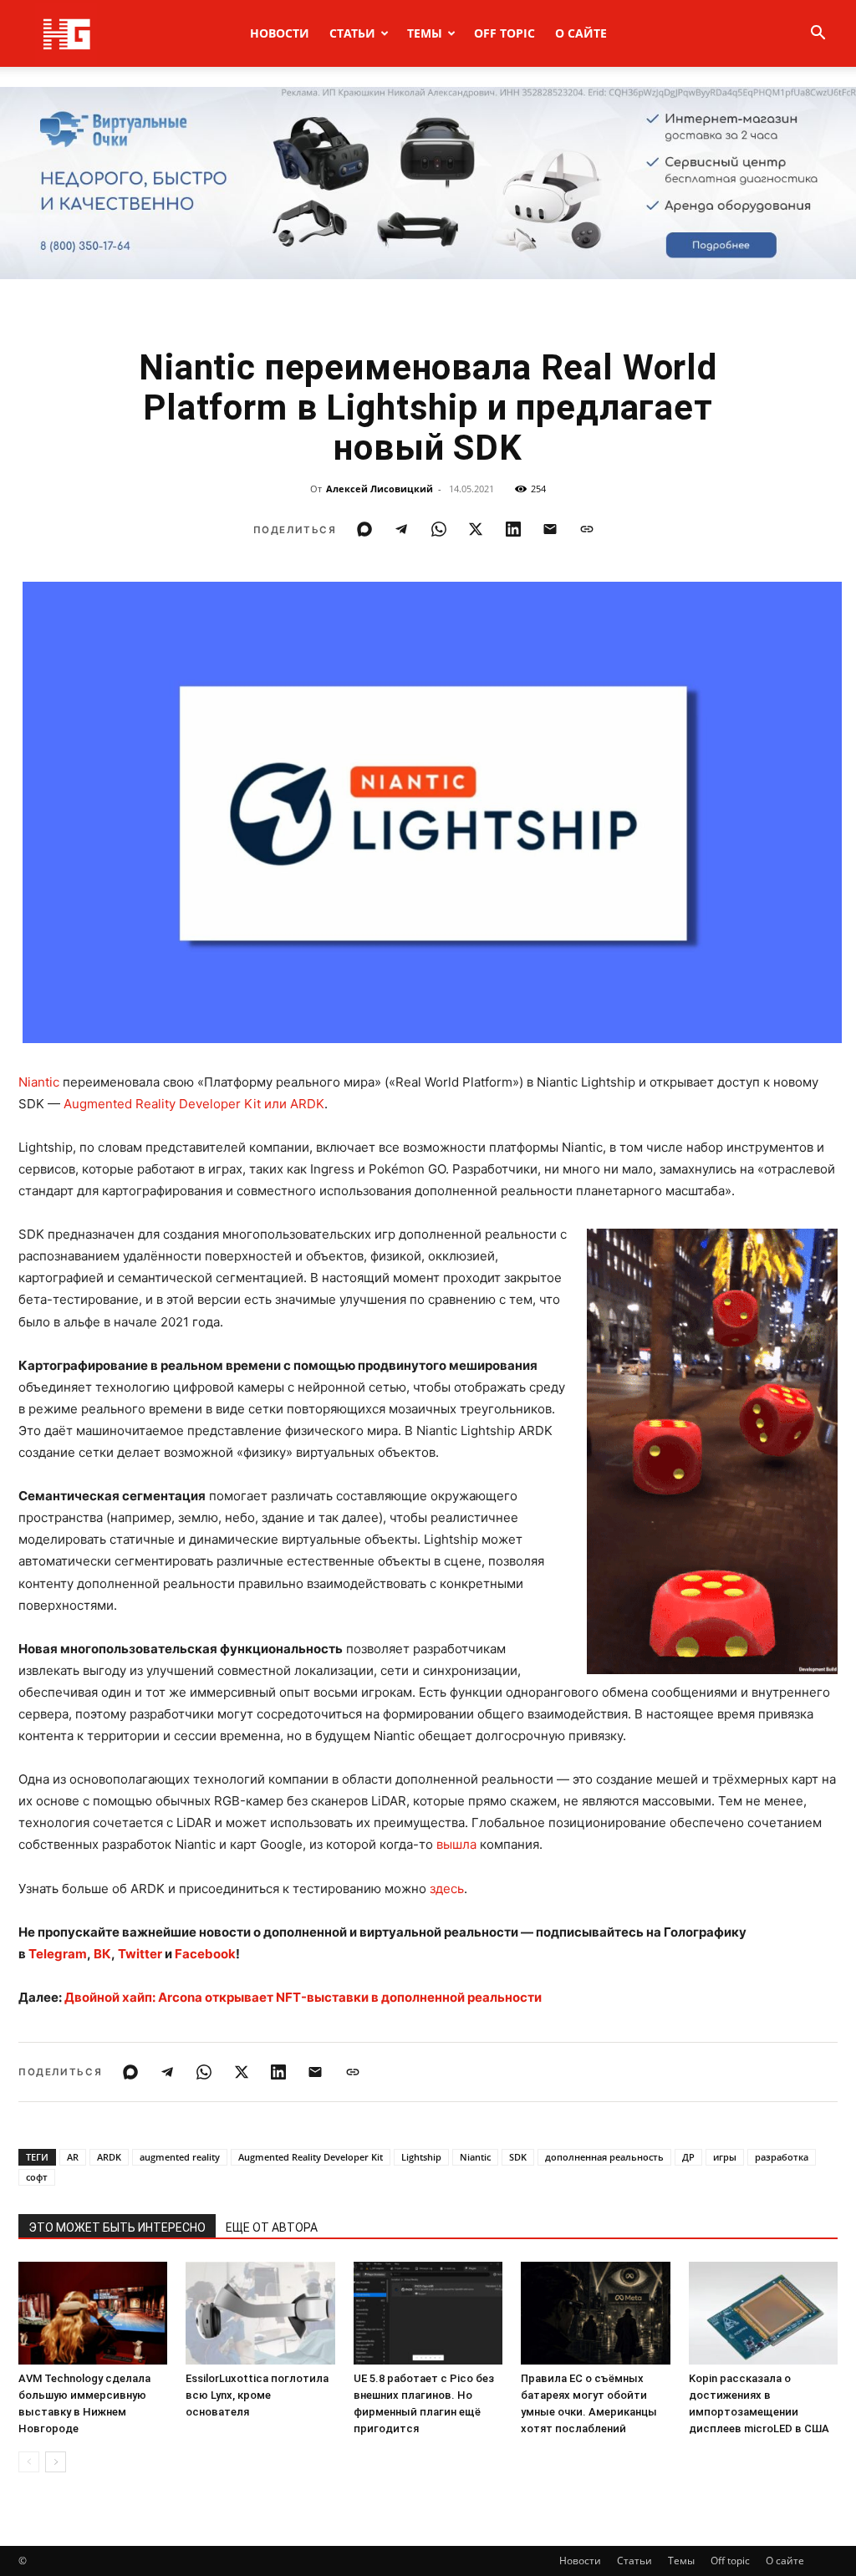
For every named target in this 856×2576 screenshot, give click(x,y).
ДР (688, 2157)
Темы (425, 33)
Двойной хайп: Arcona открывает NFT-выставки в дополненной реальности (303, 1997)
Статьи (352, 33)
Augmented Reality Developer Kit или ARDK (194, 1104)
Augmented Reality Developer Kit (311, 2157)
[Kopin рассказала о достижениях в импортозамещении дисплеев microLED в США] (763, 2313)
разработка (782, 2157)
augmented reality (180, 2157)
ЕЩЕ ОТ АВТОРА (272, 2227)
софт (37, 2177)
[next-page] (56, 2462)
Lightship (421, 2157)
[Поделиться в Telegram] (401, 529)
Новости (280, 33)
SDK (518, 2157)
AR (73, 2157)
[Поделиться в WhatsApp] (439, 529)
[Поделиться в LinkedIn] (513, 529)
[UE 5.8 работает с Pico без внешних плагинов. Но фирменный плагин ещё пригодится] (428, 2313)
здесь (447, 1889)
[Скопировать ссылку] (587, 529)
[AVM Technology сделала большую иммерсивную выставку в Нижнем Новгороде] (93, 2313)
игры (725, 2157)
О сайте (581, 33)
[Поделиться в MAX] (364, 529)
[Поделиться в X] (476, 529)
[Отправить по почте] (550, 529)
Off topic (504, 33)
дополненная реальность (604, 2157)
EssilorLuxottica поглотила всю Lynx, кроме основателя (257, 2395)
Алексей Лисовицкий (380, 489)
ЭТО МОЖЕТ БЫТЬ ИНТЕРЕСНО (117, 2227)
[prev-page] (29, 2462)
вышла (456, 1844)
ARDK (109, 2157)
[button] (818, 35)
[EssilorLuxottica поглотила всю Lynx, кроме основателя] (260, 2313)
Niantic (39, 1082)
